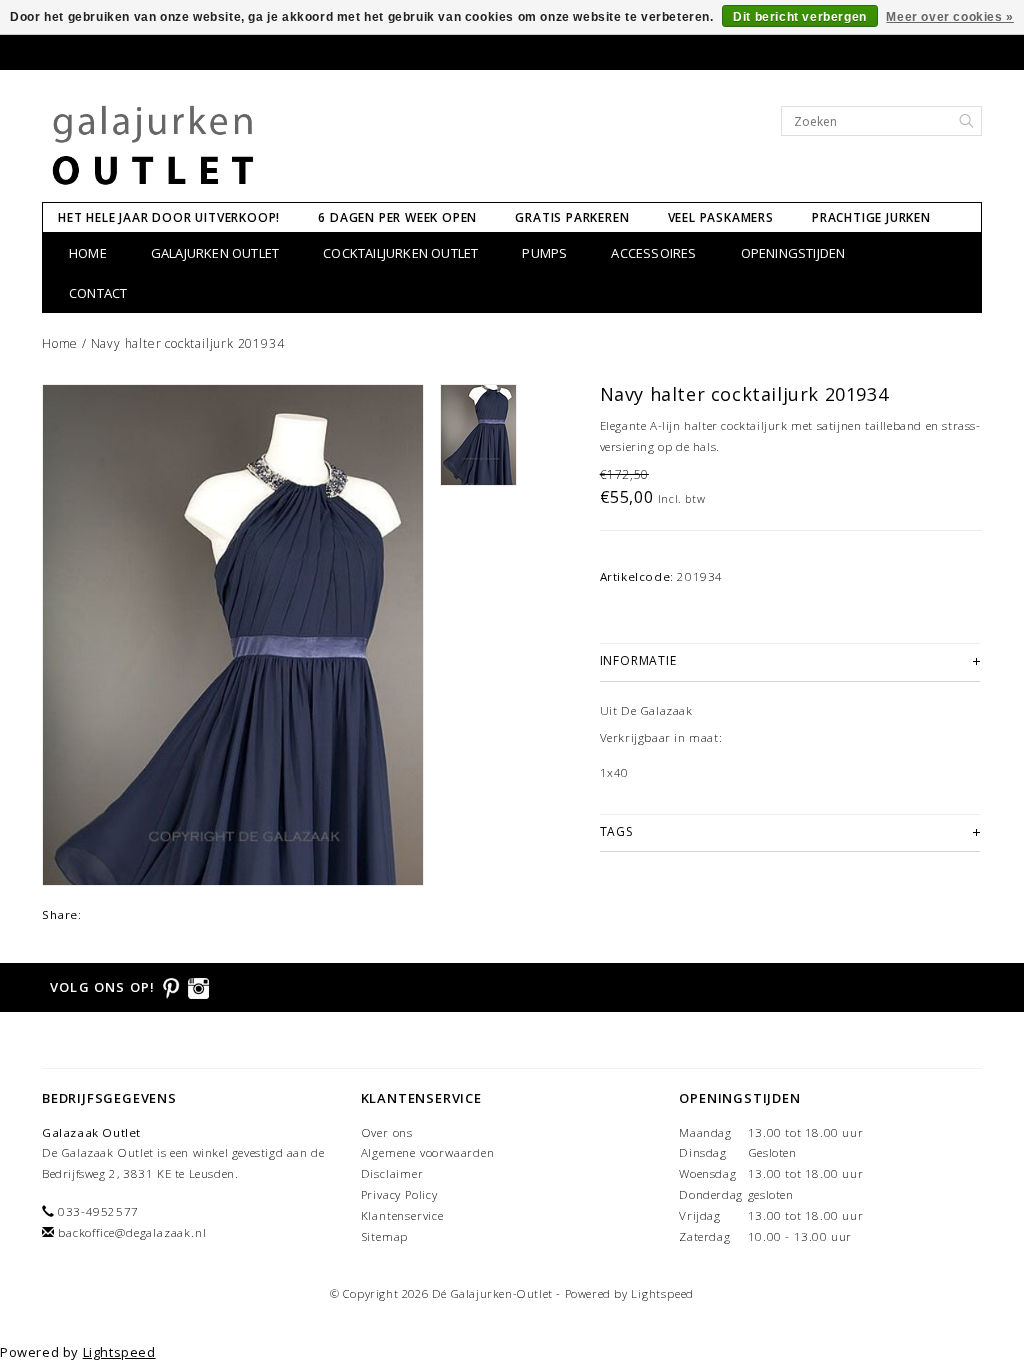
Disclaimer (392, 1173)
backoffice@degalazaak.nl (132, 1232)
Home (88, 253)
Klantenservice (402, 1215)
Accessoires (653, 253)
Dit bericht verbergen (800, 17)
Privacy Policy (399, 1194)
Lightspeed (662, 1293)
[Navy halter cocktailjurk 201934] (233, 635)
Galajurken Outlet (215, 253)
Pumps (544, 253)
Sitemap (385, 1236)
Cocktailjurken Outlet (400, 253)
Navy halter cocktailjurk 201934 (188, 343)
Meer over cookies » (949, 17)
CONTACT (98, 293)
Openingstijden (793, 253)
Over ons (387, 1132)
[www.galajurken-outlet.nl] (153, 146)
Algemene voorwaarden (428, 1152)
